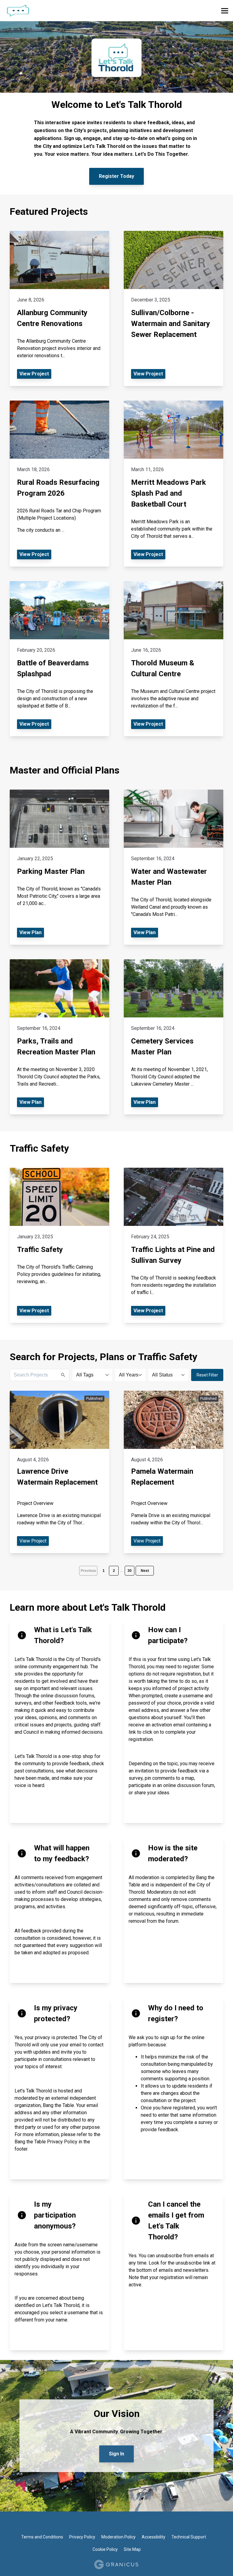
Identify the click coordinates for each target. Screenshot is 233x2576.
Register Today (116, 176)
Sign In (116, 2454)
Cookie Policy (105, 2549)
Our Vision (117, 2414)
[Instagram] (132, 2524)
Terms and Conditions (42, 2537)
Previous (88, 1571)
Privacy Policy (82, 2537)
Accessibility (154, 2537)
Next (145, 1571)
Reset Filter (207, 1375)
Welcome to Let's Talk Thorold (117, 105)
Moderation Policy (118, 2537)
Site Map (132, 2549)
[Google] (111, 2524)
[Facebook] (91, 2524)
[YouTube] (142, 2524)
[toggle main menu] (225, 11)
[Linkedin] (122, 2524)
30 (130, 1571)
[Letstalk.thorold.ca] (71, 11)
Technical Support (189, 2537)
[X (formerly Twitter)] (101, 2524)
